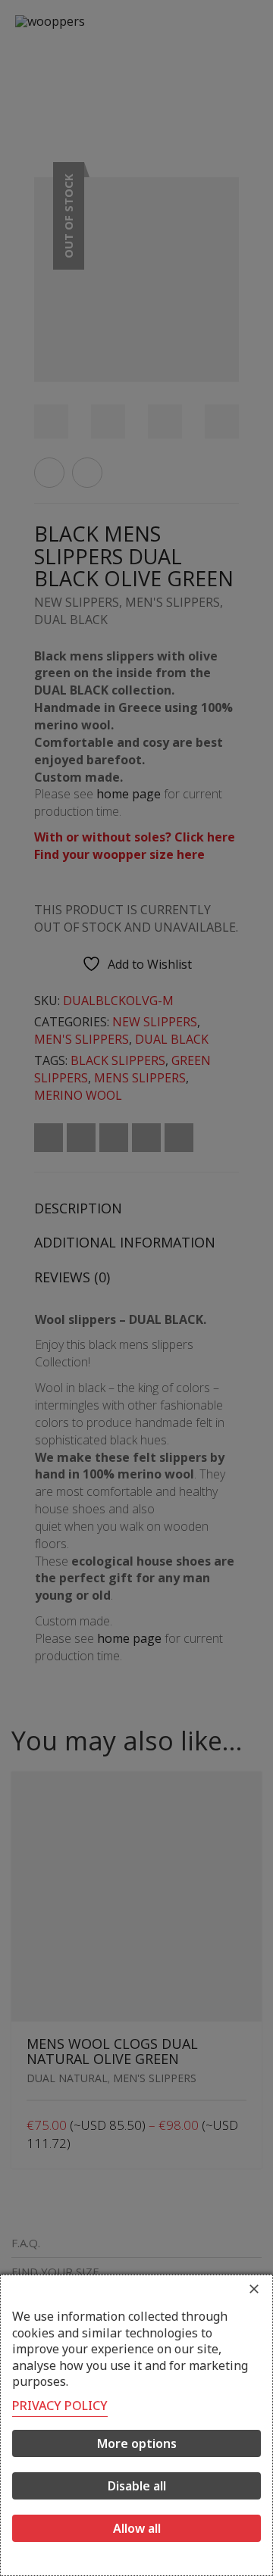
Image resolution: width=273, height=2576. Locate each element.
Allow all (137, 2528)
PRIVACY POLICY (60, 2406)
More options (137, 2443)
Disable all (137, 2486)
